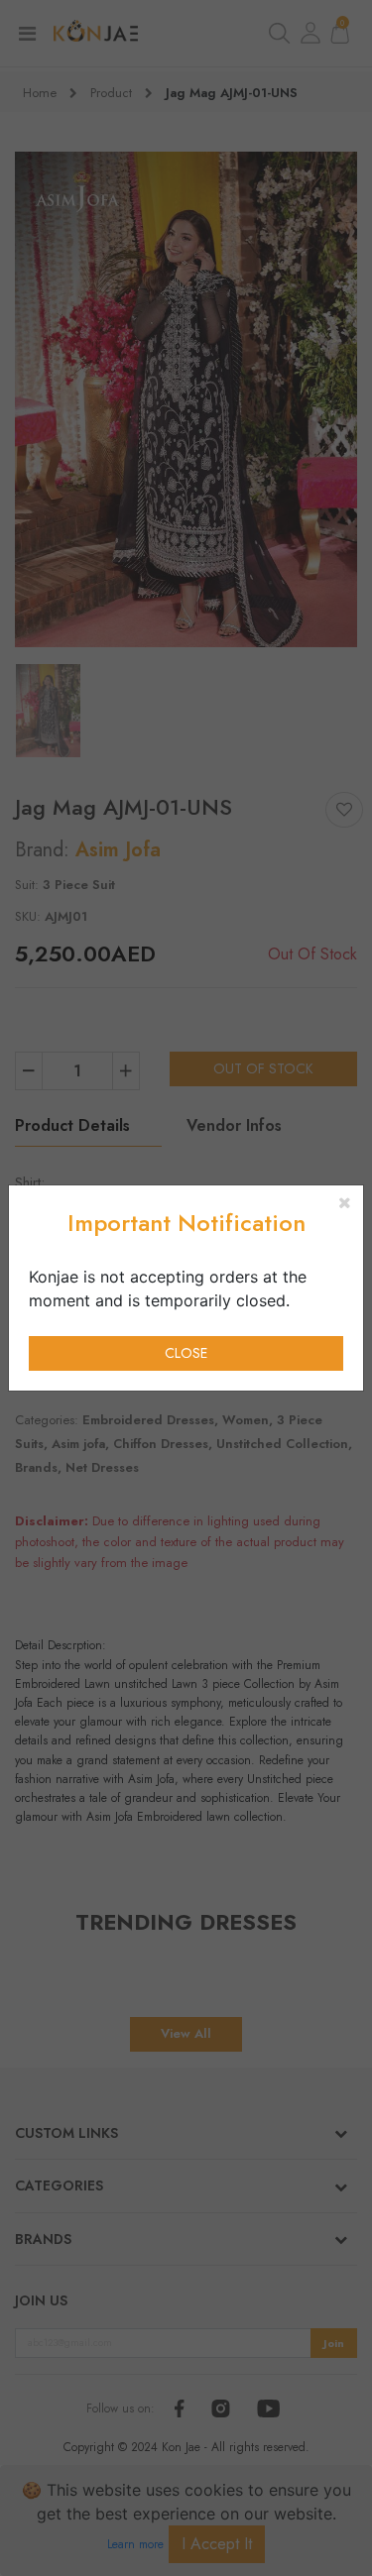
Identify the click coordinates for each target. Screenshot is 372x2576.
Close (186, 1353)
